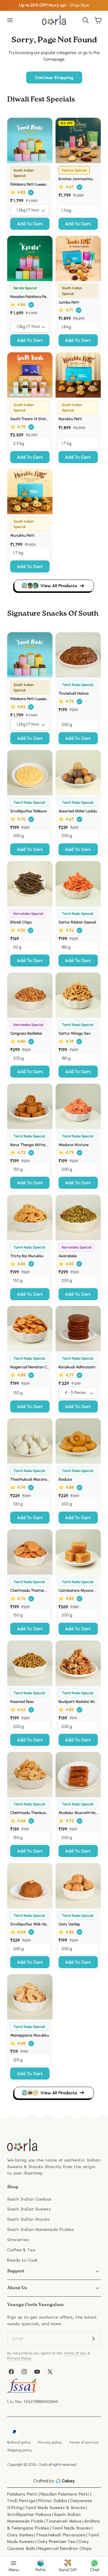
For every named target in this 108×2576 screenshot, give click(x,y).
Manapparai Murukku (30, 2035)
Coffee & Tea (21, 2250)
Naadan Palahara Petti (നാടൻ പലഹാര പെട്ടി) (30, 296)
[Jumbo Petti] (78, 258)
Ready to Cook (22, 2260)
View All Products (59, 586)
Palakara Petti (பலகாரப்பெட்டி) (30, 184)
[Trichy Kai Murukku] (30, 1217)
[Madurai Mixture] (78, 1106)
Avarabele (68, 1256)
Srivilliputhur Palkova (28, 811)
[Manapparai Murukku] (30, 1997)
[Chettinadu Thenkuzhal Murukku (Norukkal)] (30, 1775)
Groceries (18, 2239)
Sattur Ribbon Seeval (77, 922)
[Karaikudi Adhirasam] (78, 1329)
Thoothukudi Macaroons (30, 1479)
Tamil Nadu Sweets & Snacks (55, 2507)
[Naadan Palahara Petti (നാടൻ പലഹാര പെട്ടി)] (30, 258)
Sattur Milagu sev (75, 1033)
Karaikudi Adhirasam (77, 1367)
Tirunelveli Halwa (73, 693)
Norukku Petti (70, 419)
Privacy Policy (19, 2358)
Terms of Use (76, 2353)
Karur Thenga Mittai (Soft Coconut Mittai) (30, 1145)
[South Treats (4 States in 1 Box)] (30, 375)
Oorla (43, 2464)
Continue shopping (54, 77)
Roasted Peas (22, 1701)
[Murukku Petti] (30, 492)
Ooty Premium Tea (56, 2541)
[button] (10, 20)
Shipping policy (19, 2450)
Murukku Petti (22, 535)
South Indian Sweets (29, 2209)
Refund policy (19, 2442)
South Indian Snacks (28, 2219)
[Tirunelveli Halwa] (78, 655)
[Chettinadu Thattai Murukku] (30, 1552)
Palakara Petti (22, 2494)
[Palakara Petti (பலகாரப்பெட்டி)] (30, 140)
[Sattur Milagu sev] (78, 995)
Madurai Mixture (73, 1145)
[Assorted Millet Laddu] (78, 773)
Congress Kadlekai (26, 1033)
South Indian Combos (29, 2199)
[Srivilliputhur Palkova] (30, 773)
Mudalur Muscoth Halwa (78, 1813)
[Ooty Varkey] (78, 1886)
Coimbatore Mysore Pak (78, 1590)
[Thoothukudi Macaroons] (30, 1441)
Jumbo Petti (69, 302)
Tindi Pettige (21, 2500)
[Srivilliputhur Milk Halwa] (30, 1886)
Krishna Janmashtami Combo (78, 179)
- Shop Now (54, 5)
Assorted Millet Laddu (78, 811)
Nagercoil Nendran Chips (30, 1367)
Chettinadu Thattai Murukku (30, 1590)
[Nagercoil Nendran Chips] (30, 1329)
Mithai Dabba (53, 2500)
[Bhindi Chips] (30, 884)
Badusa (65, 1479)
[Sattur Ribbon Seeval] (78, 884)
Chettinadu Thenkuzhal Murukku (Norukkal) (30, 1813)
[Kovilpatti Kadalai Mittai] (78, 1663)
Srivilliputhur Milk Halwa (30, 1924)
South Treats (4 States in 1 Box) (30, 419)
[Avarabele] (78, 1217)
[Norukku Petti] (78, 375)
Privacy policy (50, 2442)
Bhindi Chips (21, 922)
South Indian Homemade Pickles (40, 2229)
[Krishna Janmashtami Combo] (78, 140)
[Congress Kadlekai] (30, 995)
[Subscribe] (93, 2339)
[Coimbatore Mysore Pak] (78, 1552)
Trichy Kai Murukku (27, 1256)
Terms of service (84, 2442)
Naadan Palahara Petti (65, 2494)
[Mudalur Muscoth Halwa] (78, 1775)
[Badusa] (78, 1441)
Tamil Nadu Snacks (71, 2528)
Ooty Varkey (69, 1924)
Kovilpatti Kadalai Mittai (78, 1701)
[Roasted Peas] (30, 1663)
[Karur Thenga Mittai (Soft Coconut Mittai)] (30, 1106)
